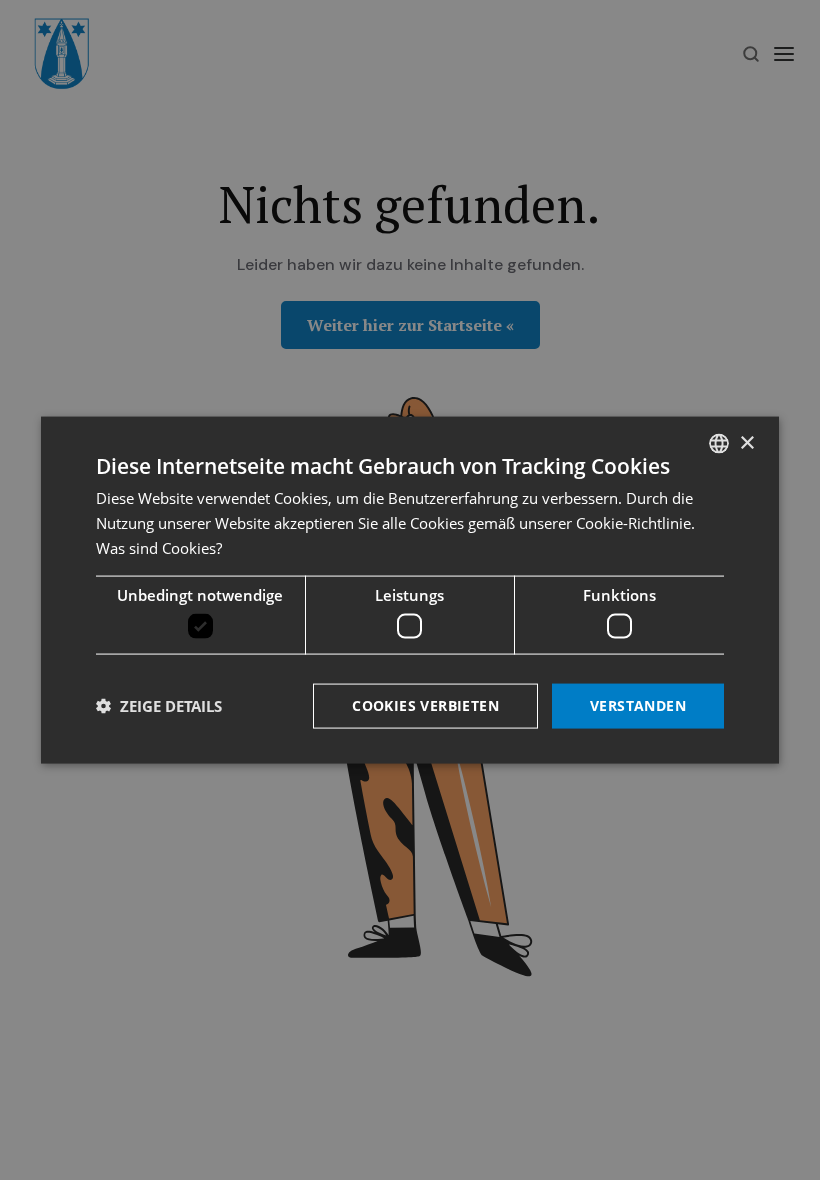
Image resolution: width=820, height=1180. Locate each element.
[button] (159, 706)
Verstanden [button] (638, 705)
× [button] (746, 442)
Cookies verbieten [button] (425, 705)
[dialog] (410, 590)
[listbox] (719, 444)
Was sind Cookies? (159, 547)
